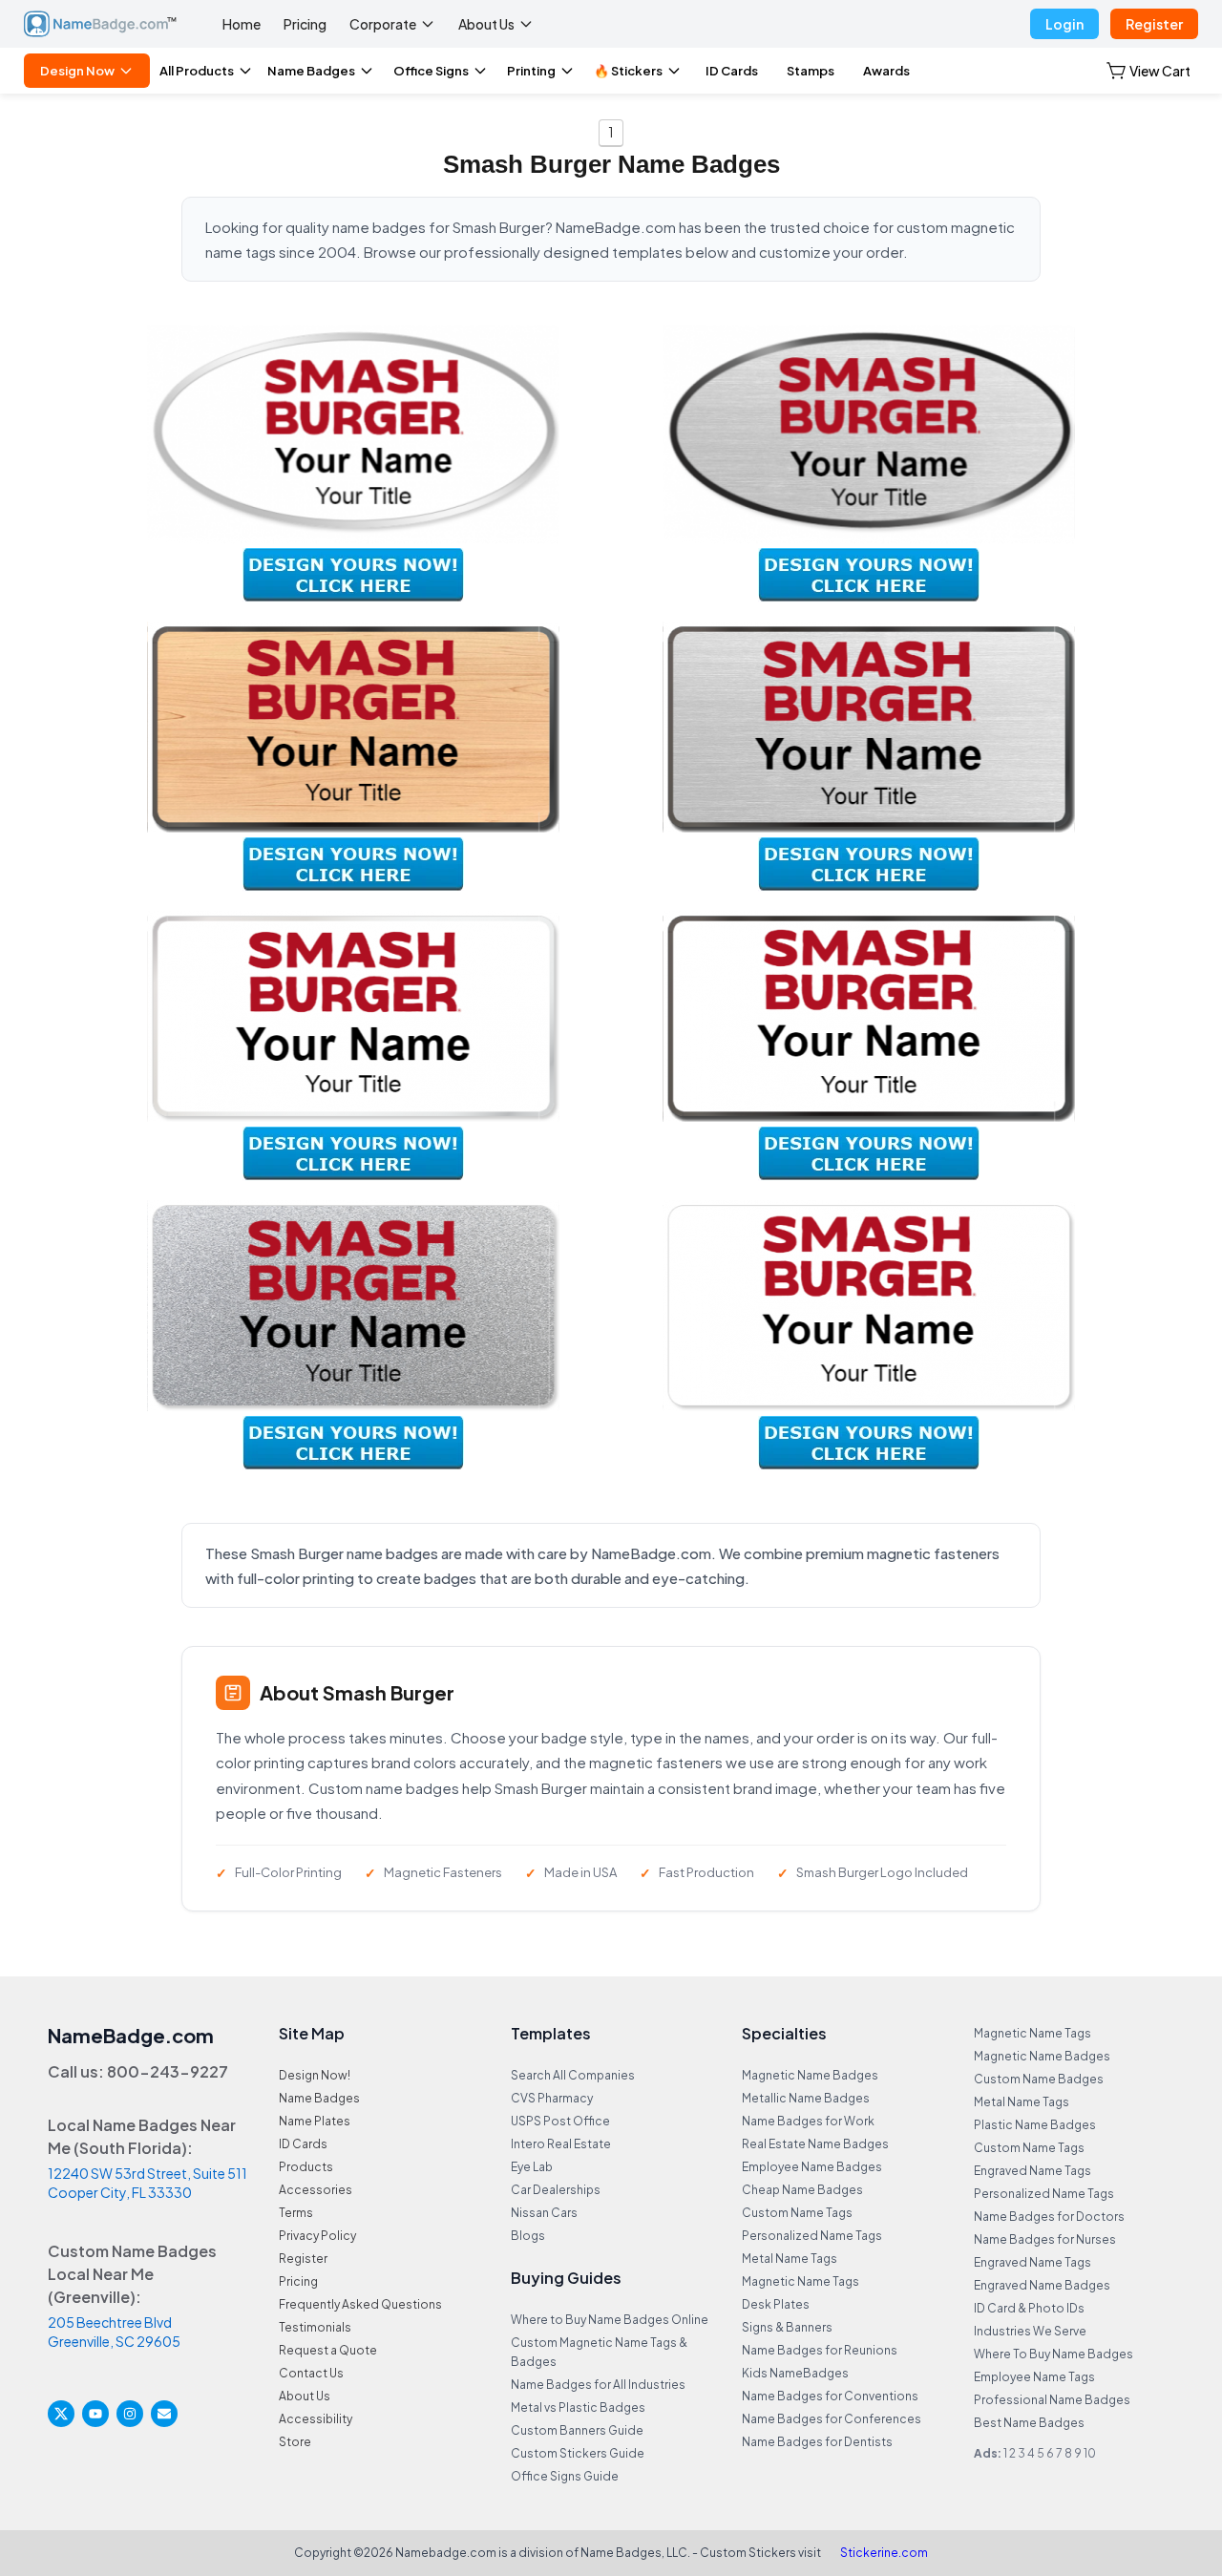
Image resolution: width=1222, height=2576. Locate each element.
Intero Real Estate (561, 2144)
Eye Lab (532, 2167)
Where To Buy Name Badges (1053, 2354)
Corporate (383, 24)
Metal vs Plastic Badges (578, 2407)
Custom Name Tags (797, 2213)
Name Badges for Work (808, 2121)
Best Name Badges (1029, 2423)
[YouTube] (95, 2414)
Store (295, 2442)
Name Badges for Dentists (817, 2442)
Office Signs (431, 71)
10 (1090, 2453)
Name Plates (315, 2121)
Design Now (77, 71)
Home (242, 24)
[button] (1148, 71)
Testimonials (315, 2327)
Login (1064, 24)
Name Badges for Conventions (830, 2396)
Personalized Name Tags (812, 2236)
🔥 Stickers (628, 71)
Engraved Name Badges (1042, 2285)
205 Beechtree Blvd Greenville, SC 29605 (114, 2332)
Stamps (811, 71)
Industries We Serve (1030, 2331)
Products (306, 2167)
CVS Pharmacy (552, 2098)
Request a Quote (328, 2350)
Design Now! (315, 2075)
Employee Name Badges (812, 2167)
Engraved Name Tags (1032, 2171)
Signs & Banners (787, 2327)
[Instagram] (130, 2414)
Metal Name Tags (790, 2259)
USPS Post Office (560, 2121)
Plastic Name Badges (1035, 2125)
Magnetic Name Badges (810, 2075)
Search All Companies (573, 2075)
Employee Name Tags (1034, 2377)
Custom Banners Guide (577, 2430)
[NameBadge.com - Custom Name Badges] (100, 24)
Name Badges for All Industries (598, 2385)
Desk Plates (776, 2304)
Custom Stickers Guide (578, 2453)
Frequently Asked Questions (360, 2304)
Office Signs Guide (565, 2476)
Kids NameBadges (795, 2373)
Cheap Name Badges (802, 2190)
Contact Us (311, 2373)
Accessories (316, 2190)
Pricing (305, 24)
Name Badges (311, 71)
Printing (531, 71)
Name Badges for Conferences (832, 2419)
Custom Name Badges (1039, 2079)
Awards (886, 71)
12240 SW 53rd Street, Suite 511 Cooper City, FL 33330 (147, 2183)
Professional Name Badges (1052, 2400)
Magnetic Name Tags (801, 2281)
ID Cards (732, 71)
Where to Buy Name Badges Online (610, 2320)
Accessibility (316, 2419)
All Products (197, 71)
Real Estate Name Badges (815, 2144)
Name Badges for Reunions (820, 2350)
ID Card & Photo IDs (1029, 2308)
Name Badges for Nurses (1045, 2239)
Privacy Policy (317, 2236)
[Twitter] (61, 2414)
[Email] (164, 2414)
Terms (296, 2213)
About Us (486, 24)
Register (1154, 24)
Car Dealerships (556, 2190)
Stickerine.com (884, 2553)
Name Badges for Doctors (1049, 2217)
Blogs (528, 2236)
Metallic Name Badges (806, 2098)
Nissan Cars (544, 2213)
